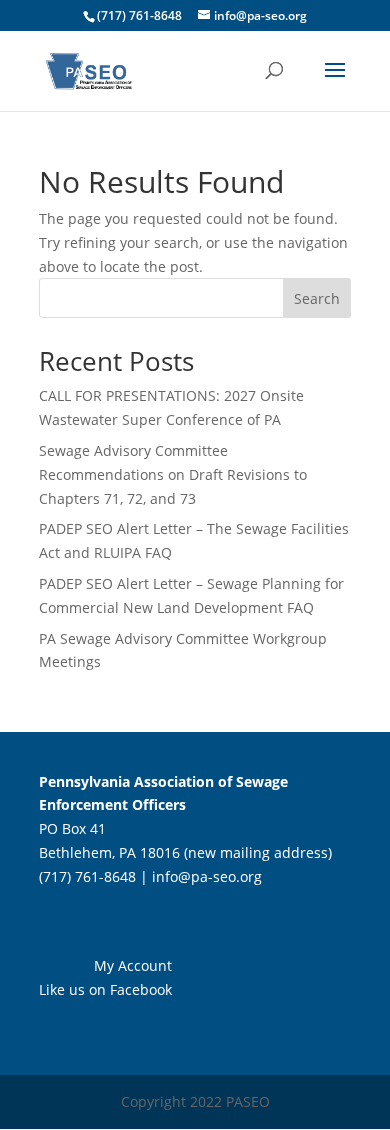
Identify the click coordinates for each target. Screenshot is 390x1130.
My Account (133, 965)
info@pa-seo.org (207, 876)
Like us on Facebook (105, 989)
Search (317, 298)
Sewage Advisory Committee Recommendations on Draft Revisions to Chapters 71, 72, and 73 (173, 474)
